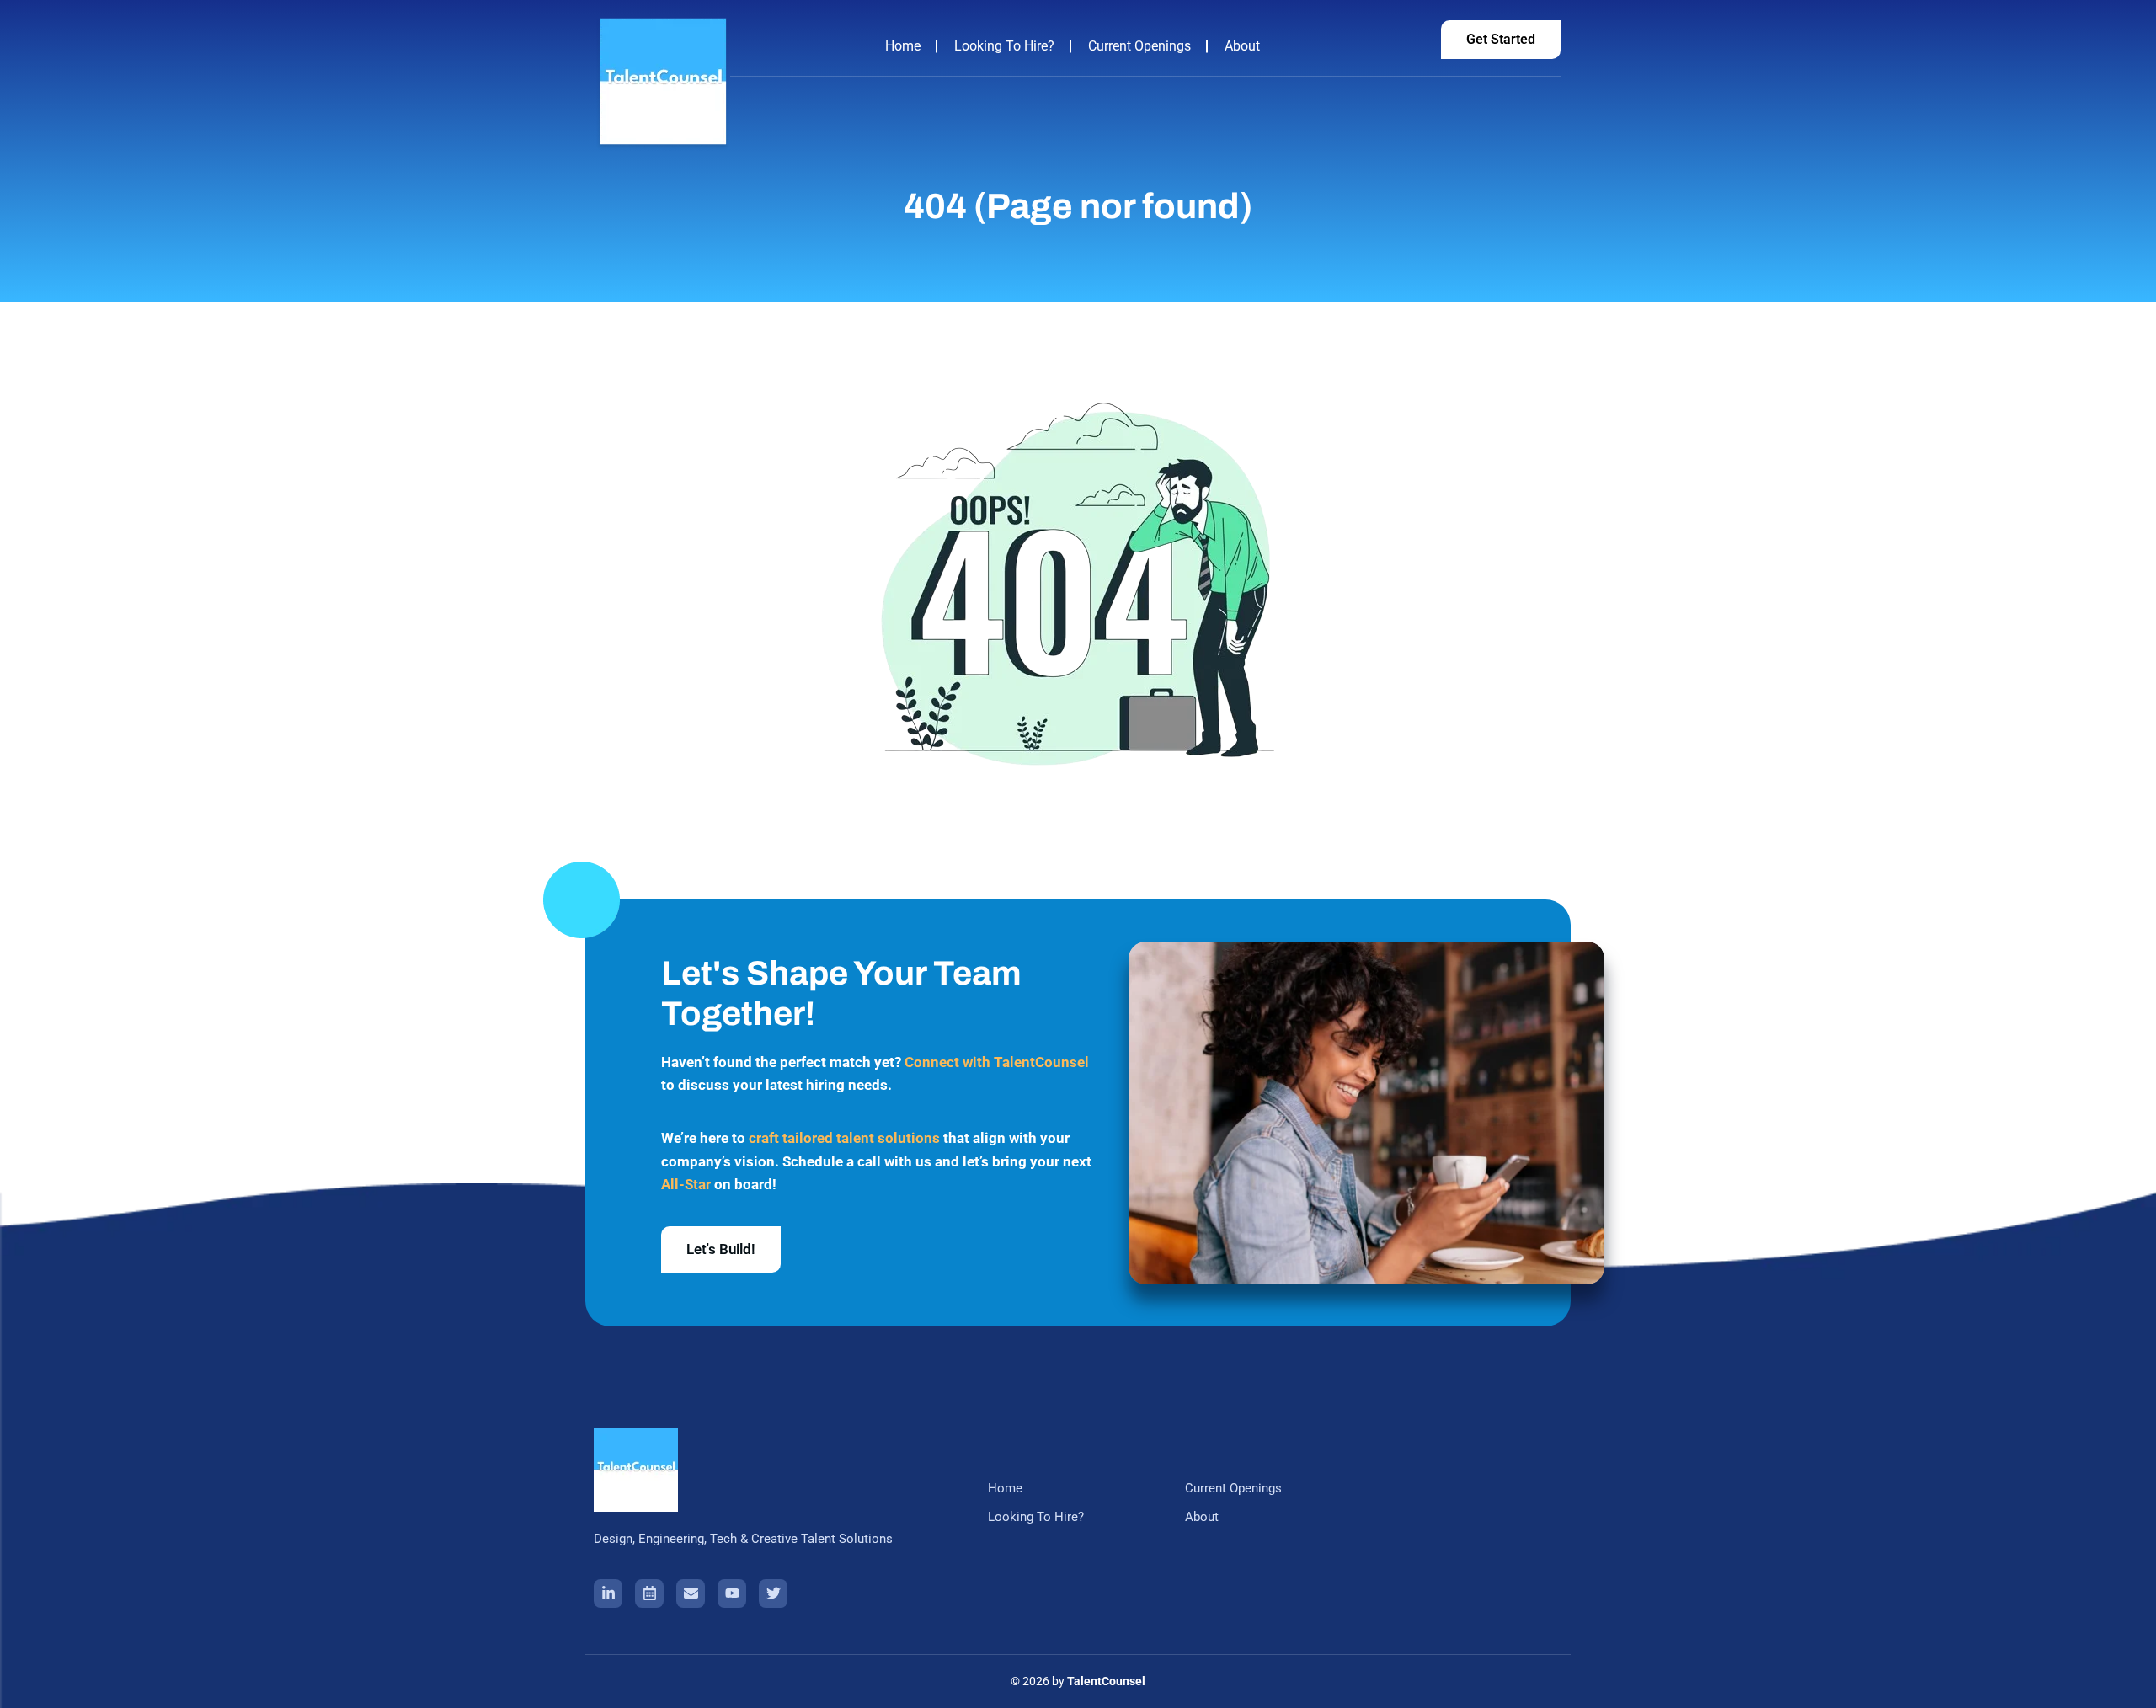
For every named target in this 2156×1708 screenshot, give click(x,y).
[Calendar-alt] (649, 1593)
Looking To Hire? (1004, 46)
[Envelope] (691, 1593)
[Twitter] (773, 1593)
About (1242, 46)
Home (903, 46)
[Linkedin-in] (608, 1593)
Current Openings (1139, 46)
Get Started (1501, 39)
